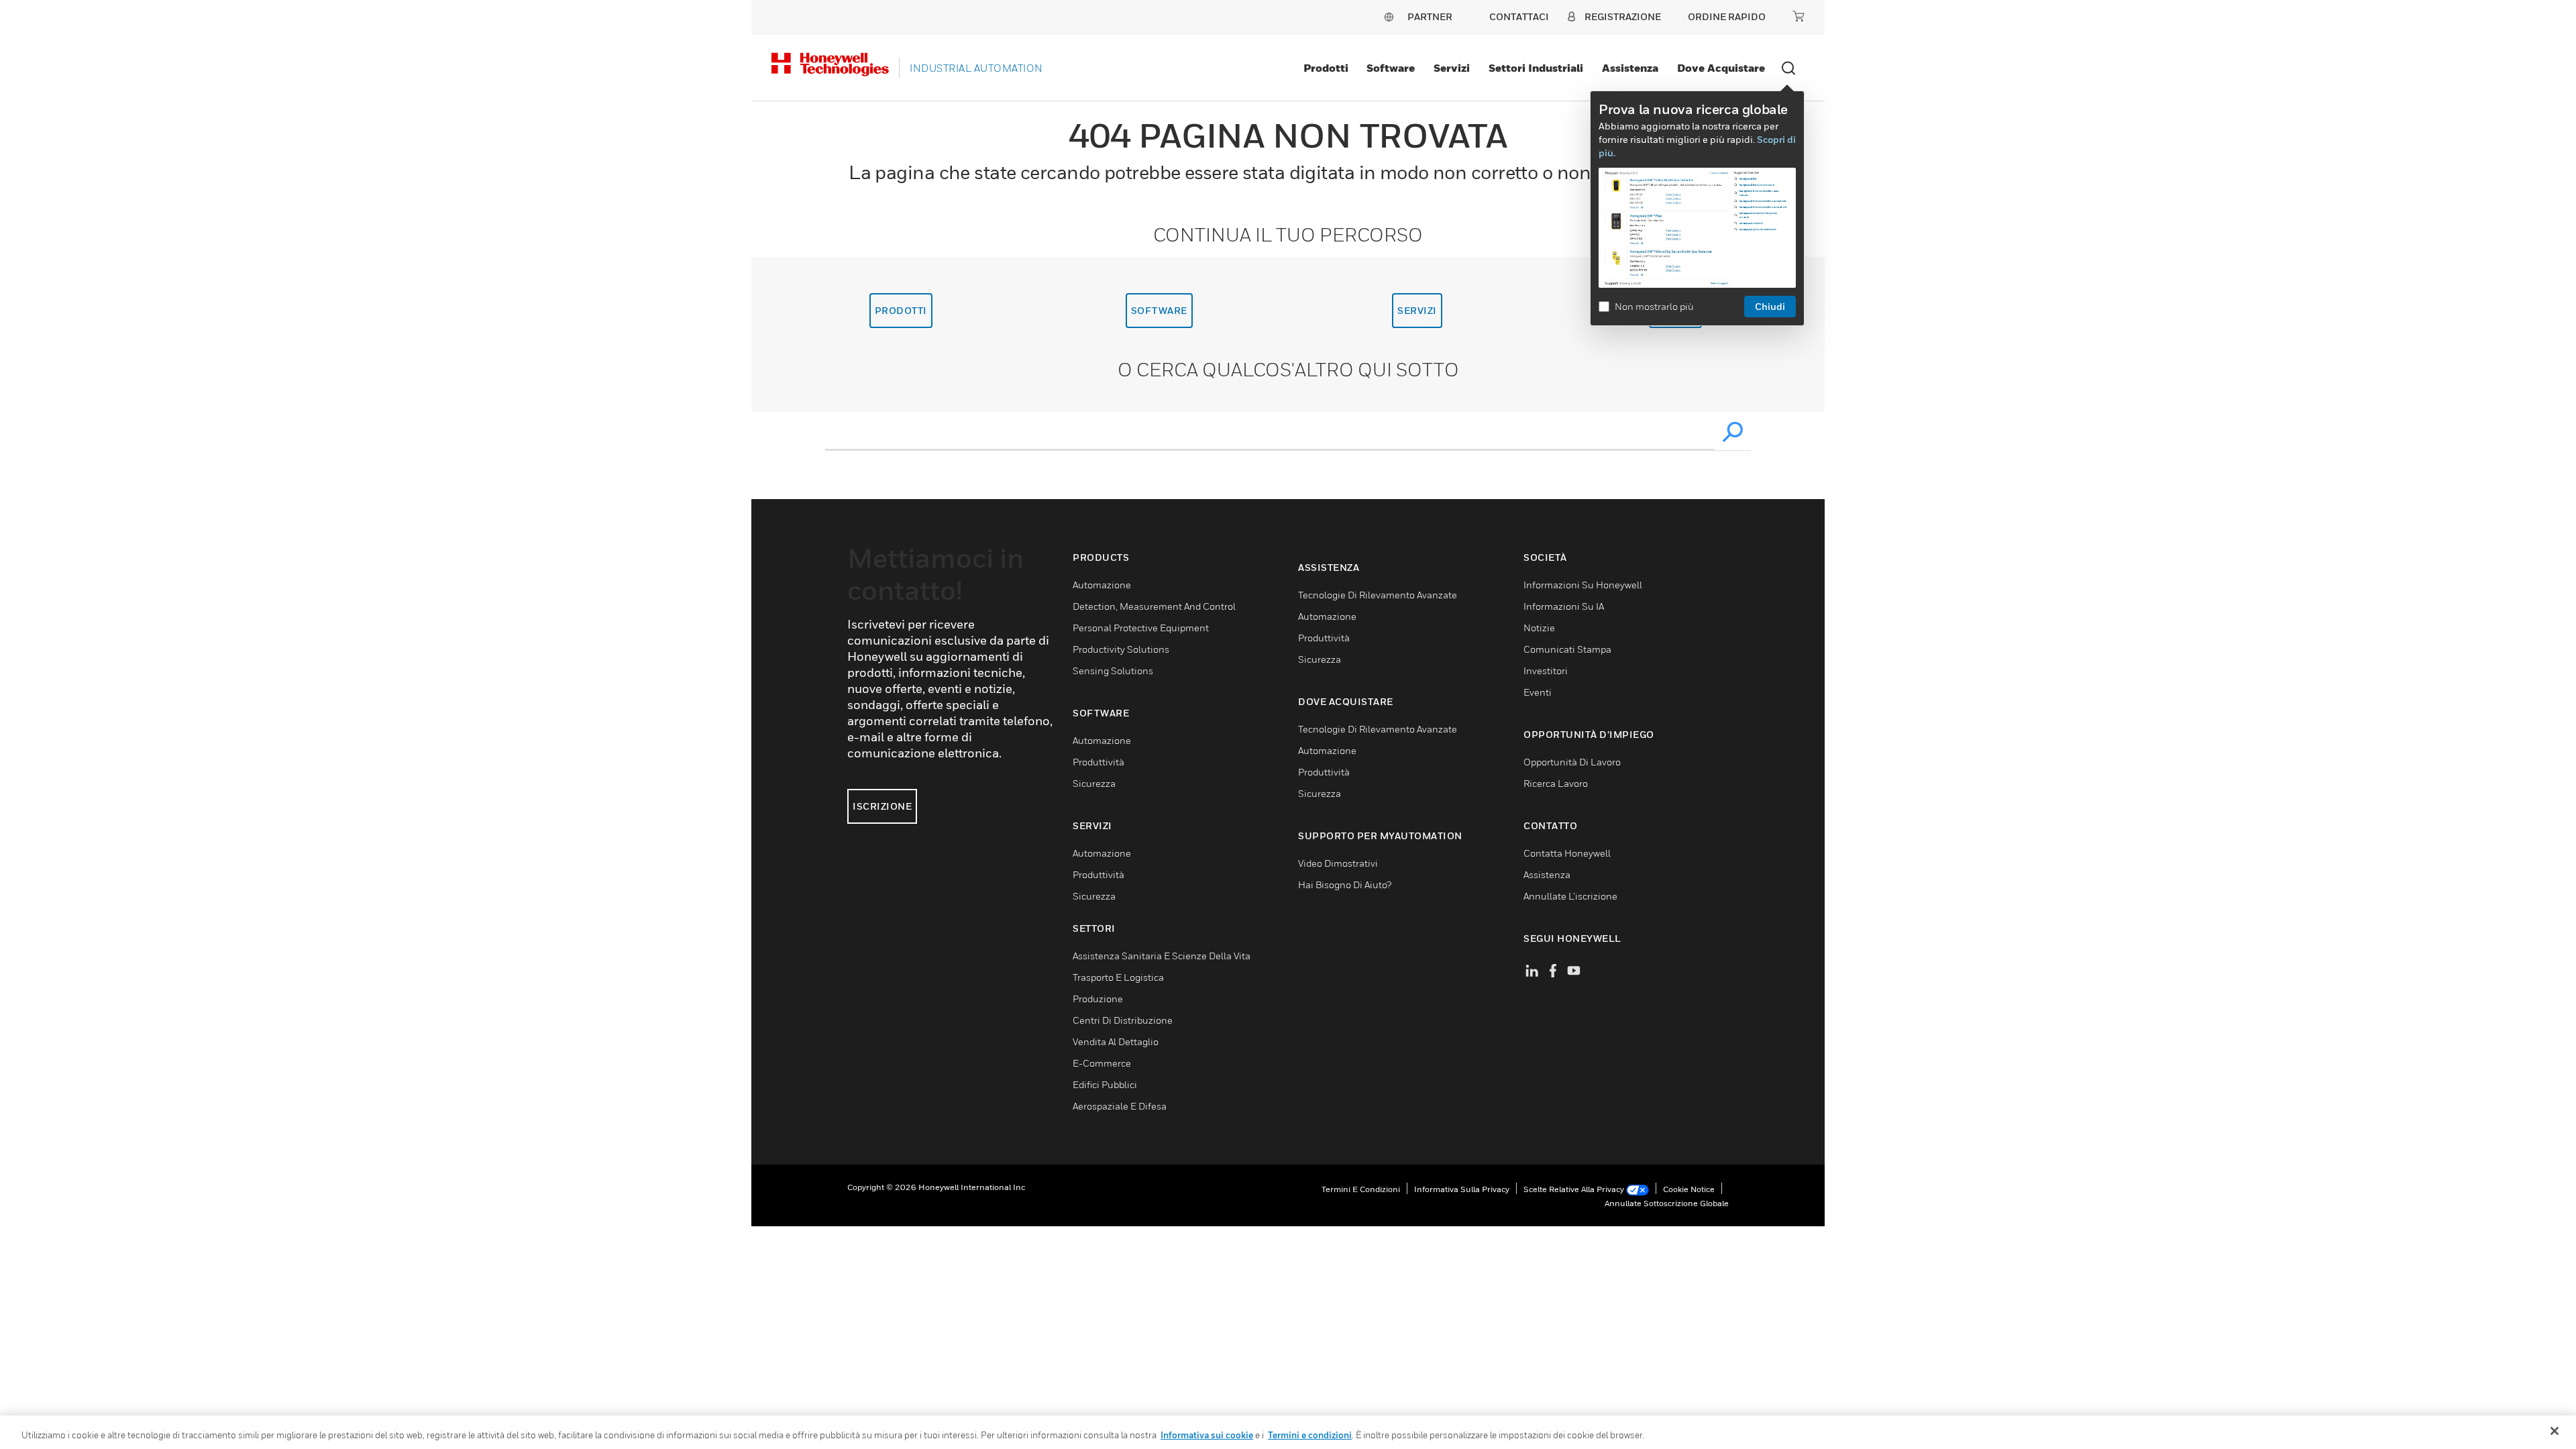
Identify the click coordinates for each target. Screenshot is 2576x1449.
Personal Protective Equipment (1141, 628)
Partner (1430, 16)
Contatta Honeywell (1567, 853)
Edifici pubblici (1105, 1084)
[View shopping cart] (1799, 16)
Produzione (1098, 999)
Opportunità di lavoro (1572, 762)
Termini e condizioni (1361, 1189)
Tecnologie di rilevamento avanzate (1378, 595)
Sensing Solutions (1113, 670)
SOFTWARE (1159, 310)
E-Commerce (1102, 1063)
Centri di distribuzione (1123, 1020)
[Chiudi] (2555, 1431)
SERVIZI (1417, 310)
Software (1391, 68)
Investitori (1546, 670)
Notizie (1539, 628)
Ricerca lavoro (1556, 783)
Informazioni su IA (1564, 606)
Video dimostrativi (1338, 863)
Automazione (1102, 585)
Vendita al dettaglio (1116, 1041)
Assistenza (1630, 68)
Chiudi (1770, 306)
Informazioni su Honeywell (1583, 585)
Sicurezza (1094, 783)
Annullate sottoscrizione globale (1667, 1203)
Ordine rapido (1727, 16)
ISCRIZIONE (882, 806)
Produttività (1098, 762)
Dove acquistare (1721, 68)
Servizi (1452, 68)
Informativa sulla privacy (1462, 1189)
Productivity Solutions (1121, 649)
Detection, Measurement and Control (1154, 606)
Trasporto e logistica (1118, 977)
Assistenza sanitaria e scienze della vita (1162, 956)
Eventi (1538, 692)
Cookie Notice (1689, 1189)
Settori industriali (1536, 68)
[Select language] (1389, 16)
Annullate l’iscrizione (1570, 896)
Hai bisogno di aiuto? (1345, 884)
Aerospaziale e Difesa (1120, 1106)
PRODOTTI (901, 310)
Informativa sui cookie (1207, 1435)
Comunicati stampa (1567, 649)
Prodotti (1326, 68)
